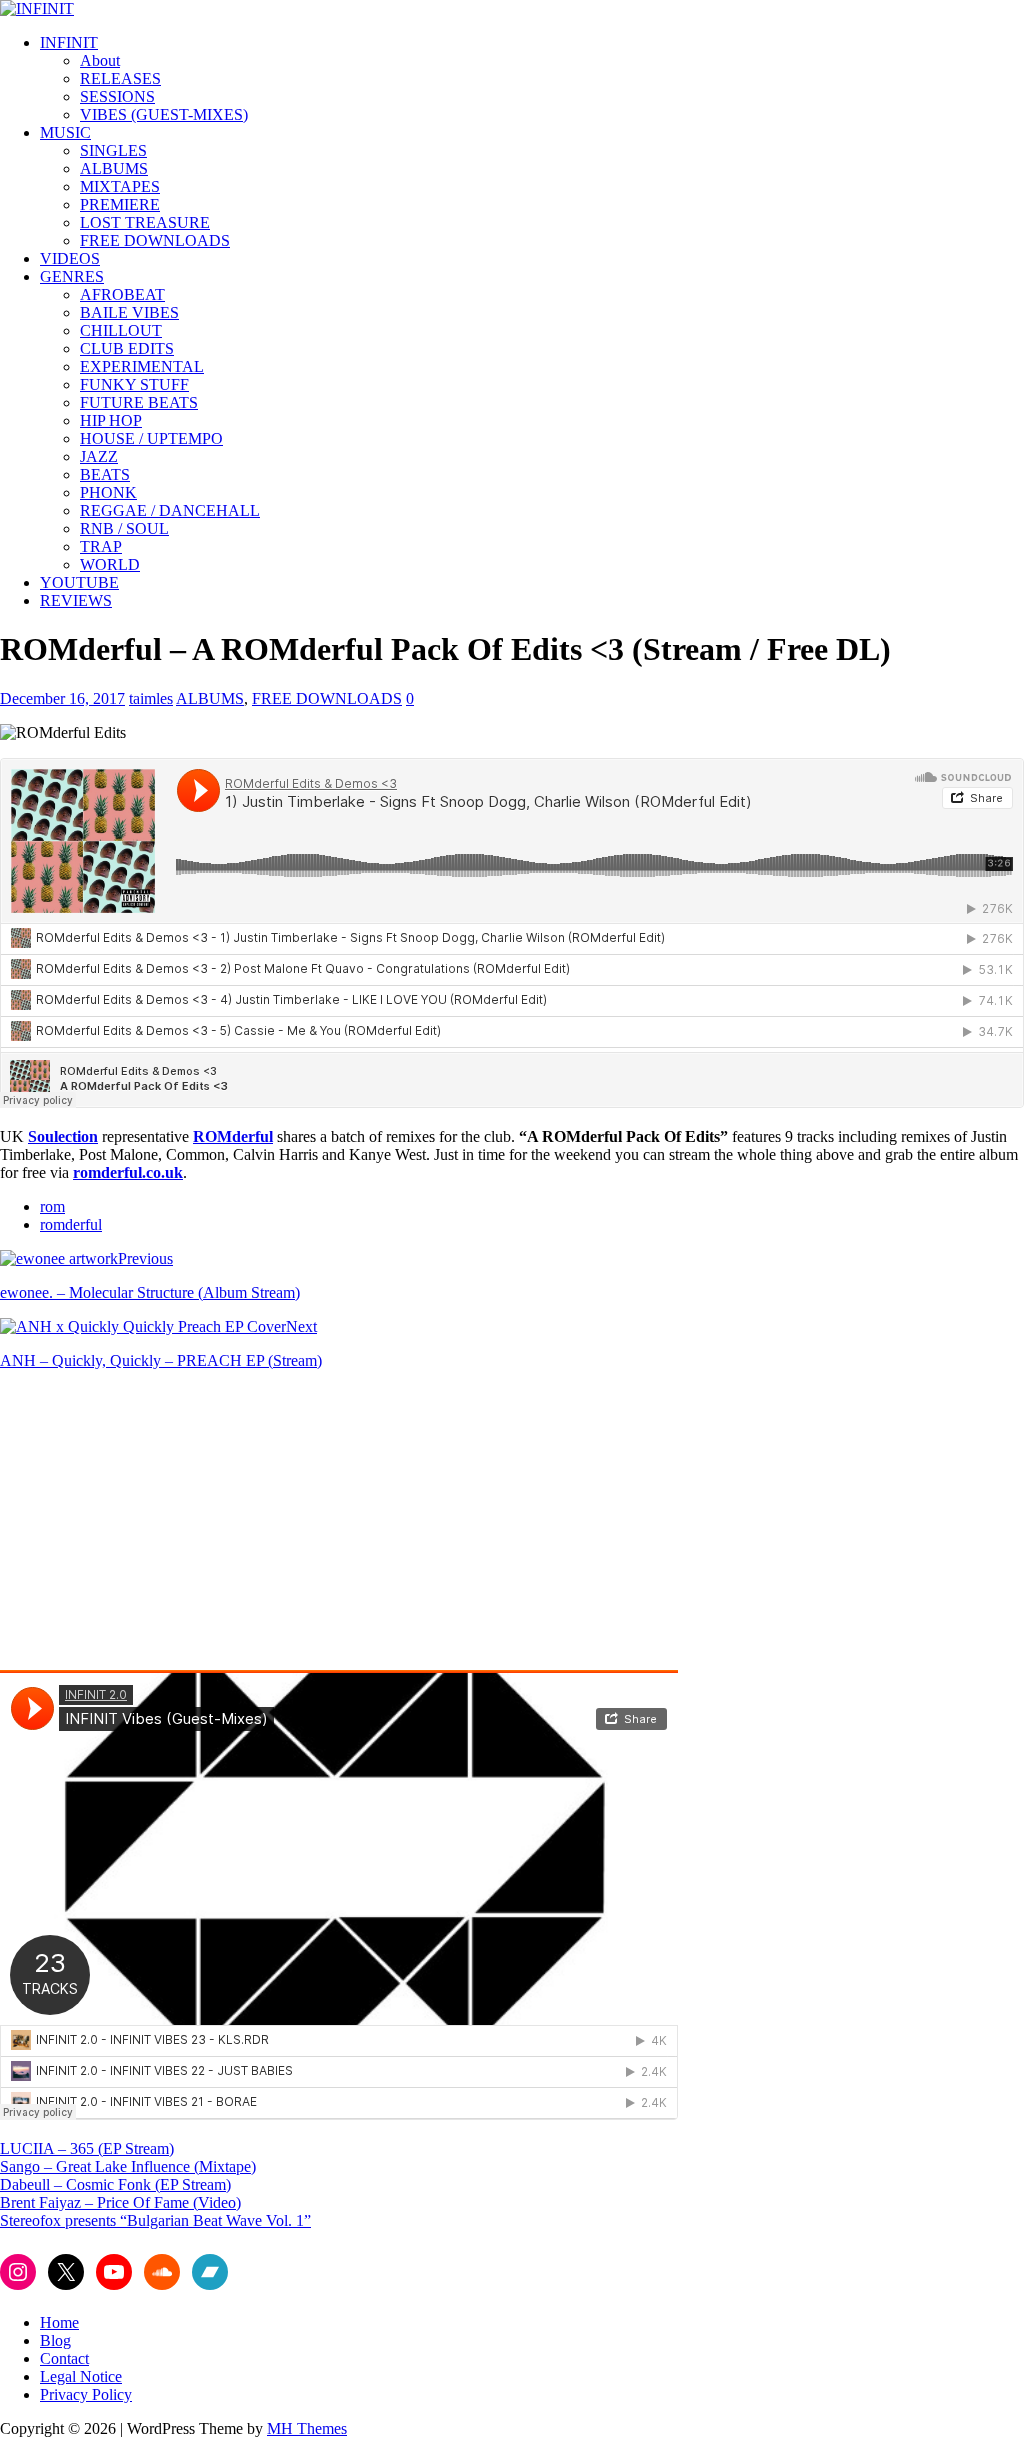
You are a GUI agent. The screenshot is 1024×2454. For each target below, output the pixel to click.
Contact (64, 2358)
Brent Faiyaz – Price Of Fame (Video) (120, 2202)
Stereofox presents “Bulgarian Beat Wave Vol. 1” (155, 2220)
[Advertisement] (168, 1526)
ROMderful (233, 1136)
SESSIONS (117, 96)
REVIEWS (76, 600)
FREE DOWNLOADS (155, 240)
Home (59, 2322)
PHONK (108, 492)
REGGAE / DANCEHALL (170, 510)
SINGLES (113, 150)
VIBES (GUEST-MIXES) (164, 114)
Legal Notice (81, 2376)
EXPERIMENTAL (142, 366)
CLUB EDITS (127, 348)
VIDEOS (70, 258)
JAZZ (99, 456)
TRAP (101, 546)
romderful (71, 1224)
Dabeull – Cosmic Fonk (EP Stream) (115, 2184)
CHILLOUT (121, 330)
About (100, 60)
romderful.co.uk (128, 1172)
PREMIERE (120, 204)
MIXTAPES (120, 186)
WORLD (110, 564)
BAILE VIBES (129, 312)
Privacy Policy (86, 2394)
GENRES (72, 276)
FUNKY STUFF (134, 384)
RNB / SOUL (124, 528)
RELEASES (120, 78)
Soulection (63, 1136)
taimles (151, 698)
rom (52, 1206)
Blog (55, 2340)
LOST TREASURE (145, 222)
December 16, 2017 (62, 698)
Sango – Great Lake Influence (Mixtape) (128, 2166)
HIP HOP (111, 420)
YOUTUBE (79, 582)
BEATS (105, 474)
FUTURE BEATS (139, 402)
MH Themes (307, 2428)
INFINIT (69, 42)
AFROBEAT (122, 294)
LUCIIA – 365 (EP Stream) (87, 2148)
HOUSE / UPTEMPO (151, 438)
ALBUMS (114, 168)
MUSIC (65, 132)
